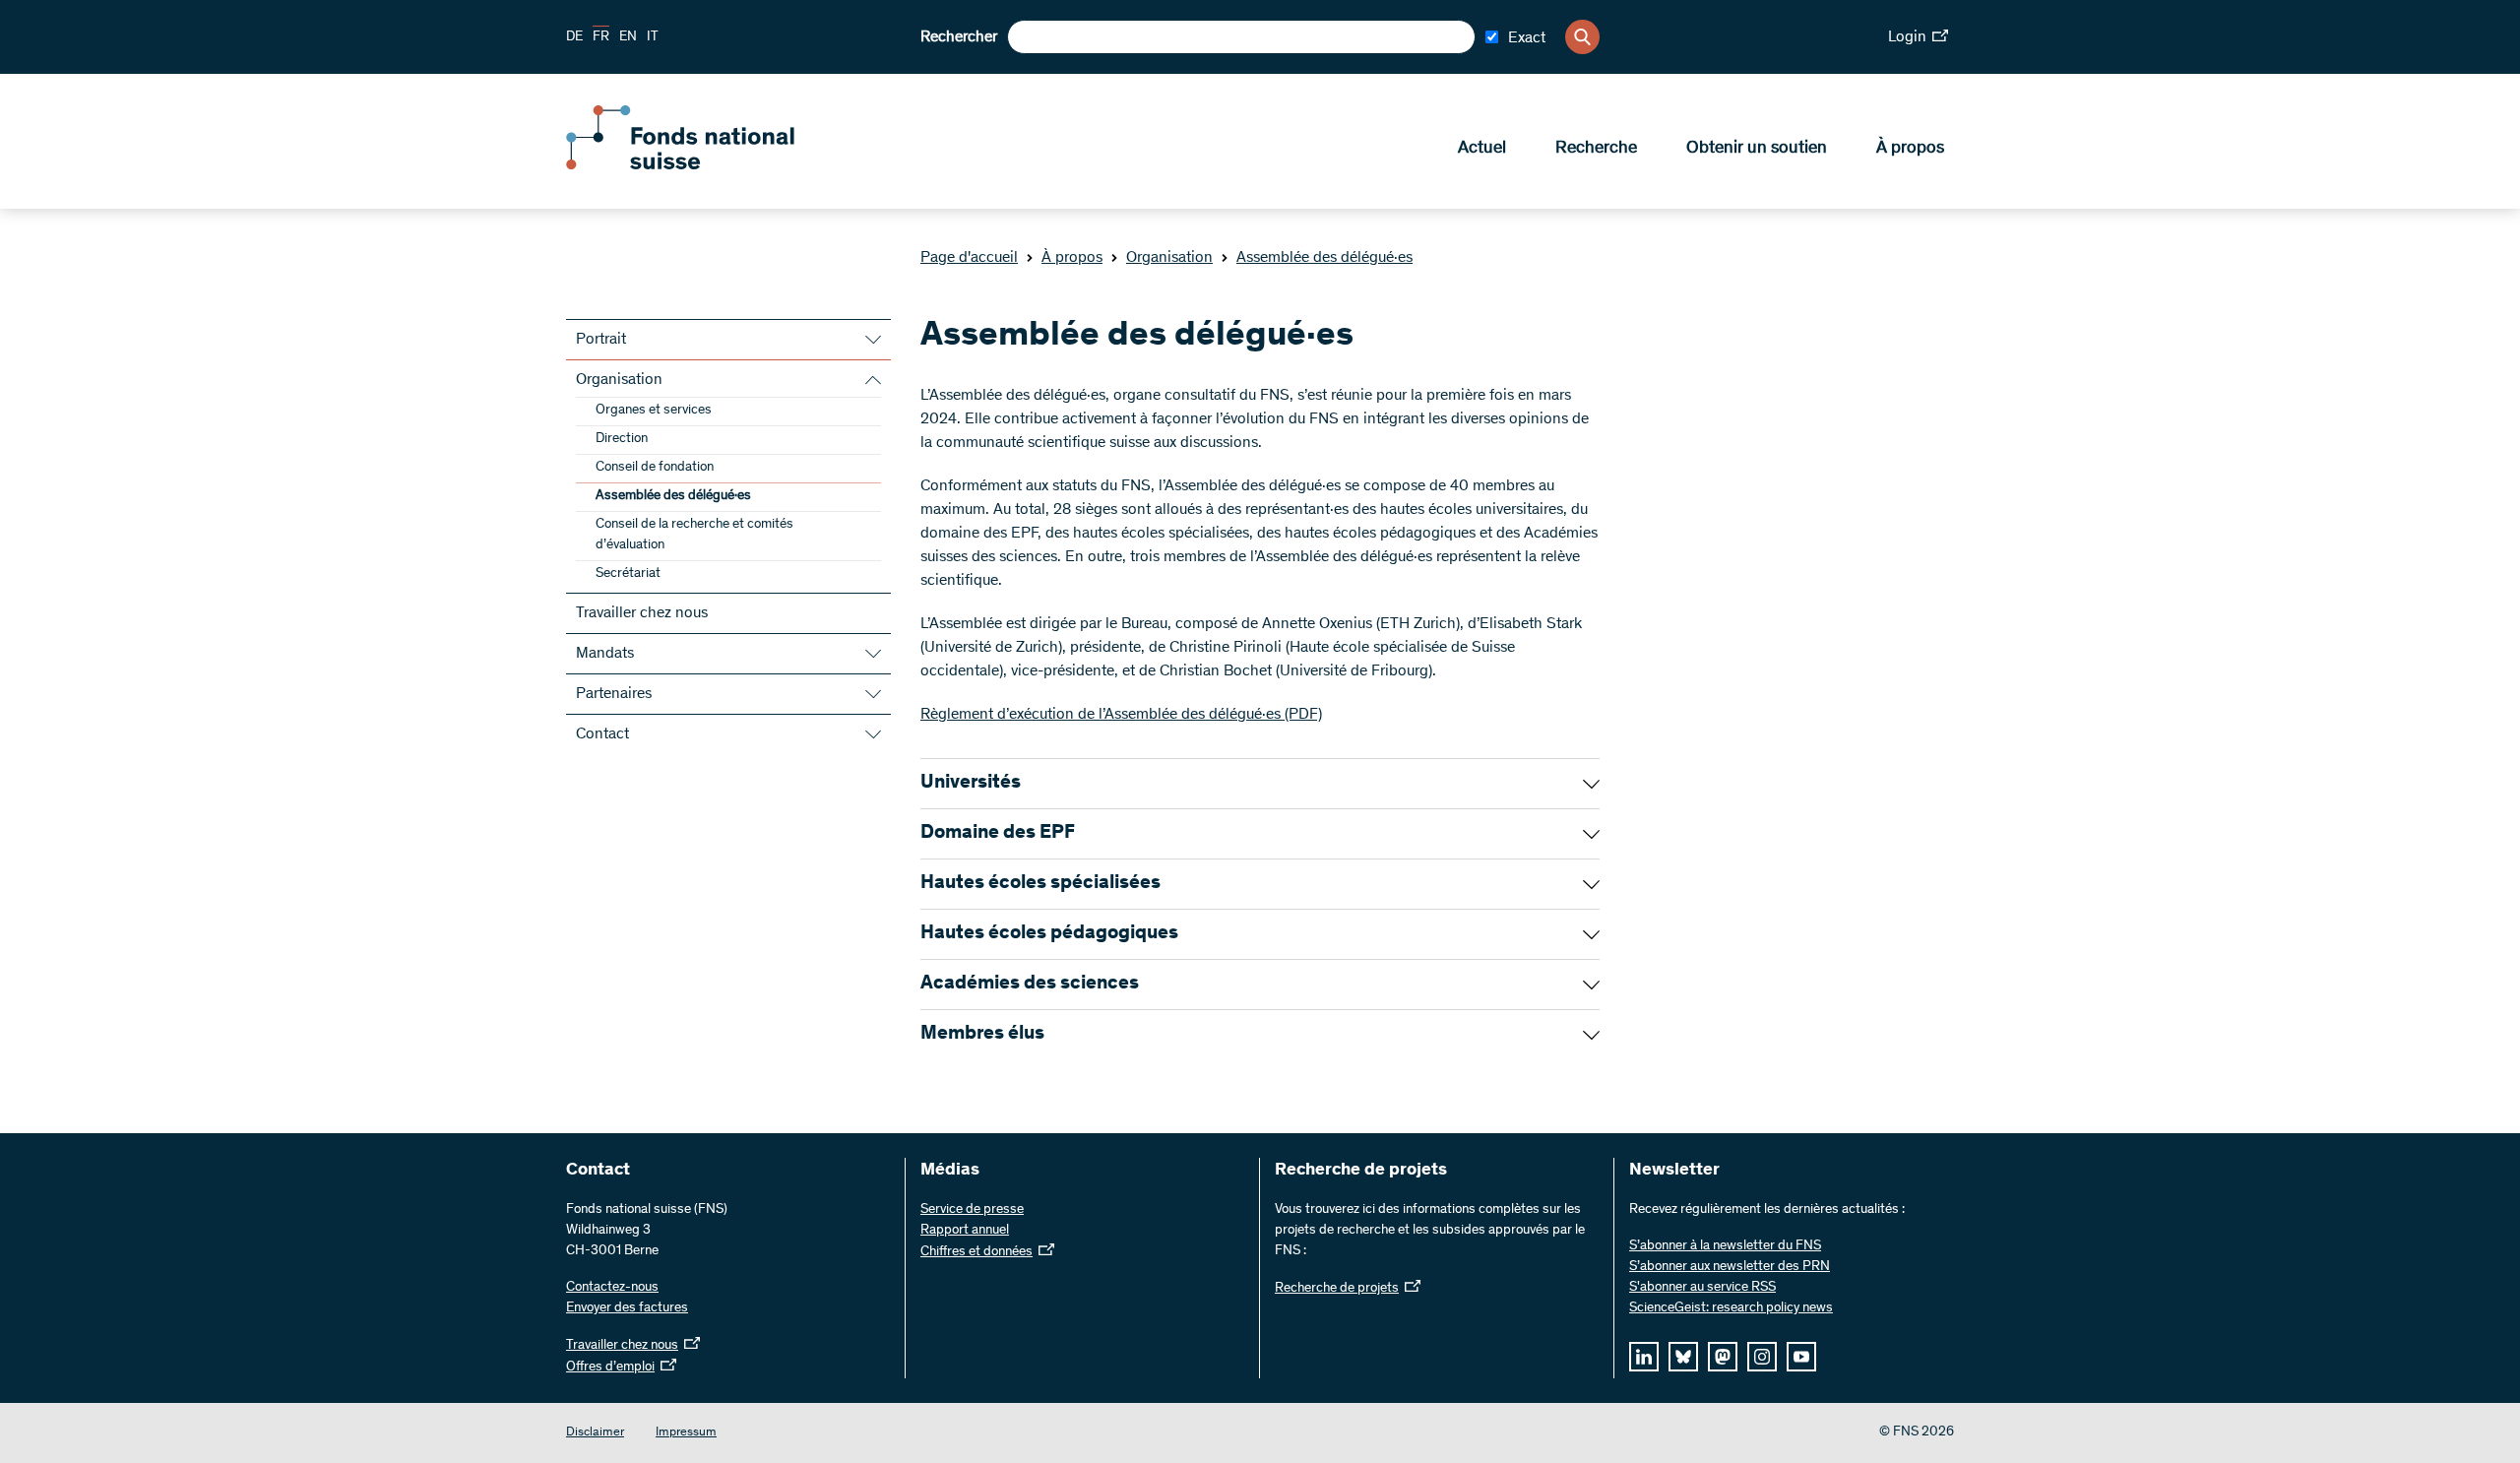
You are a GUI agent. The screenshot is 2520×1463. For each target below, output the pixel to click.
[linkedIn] (1644, 1357)
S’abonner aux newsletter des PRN (1730, 1267)
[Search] (1582, 37)
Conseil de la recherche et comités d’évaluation (694, 535)
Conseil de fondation (655, 468)
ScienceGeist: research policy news (1731, 1308)
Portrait (601, 340)
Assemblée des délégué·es (1324, 258)
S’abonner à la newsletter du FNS (1725, 1246)
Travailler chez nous (642, 613)
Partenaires (614, 694)
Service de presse (972, 1210)
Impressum (686, 1433)
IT (653, 37)
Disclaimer (595, 1433)
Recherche (1596, 149)
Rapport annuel (965, 1231)
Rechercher (959, 37)
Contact (602, 734)
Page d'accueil (969, 258)
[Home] (709, 165)
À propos (1910, 149)
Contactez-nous (612, 1288)
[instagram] (1762, 1357)
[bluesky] (1683, 1357)
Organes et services (654, 411)
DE (574, 37)
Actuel (1482, 149)
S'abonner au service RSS (1702, 1288)
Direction (622, 439)
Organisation (1169, 258)
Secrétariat (628, 574)
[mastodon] (1723, 1357)
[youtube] (1801, 1357)
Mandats (605, 654)
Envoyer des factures (627, 1308)
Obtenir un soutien (1757, 149)
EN (628, 37)
